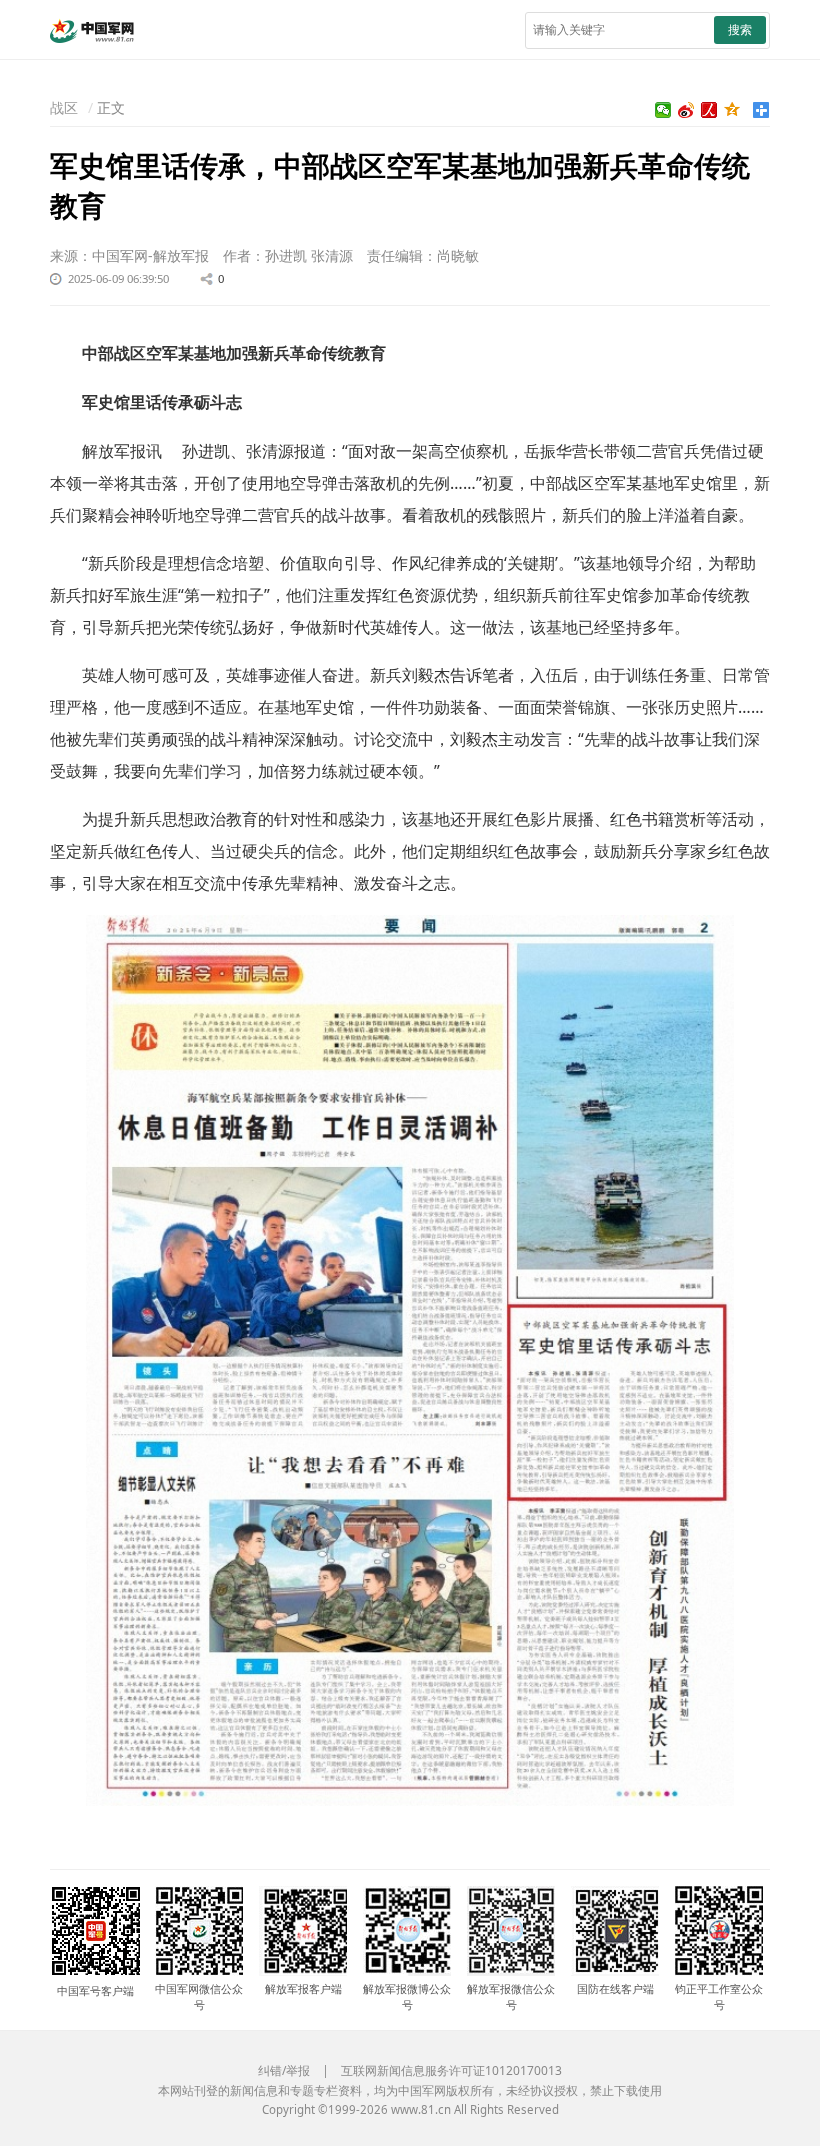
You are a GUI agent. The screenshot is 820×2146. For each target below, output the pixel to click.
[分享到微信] (663, 110)
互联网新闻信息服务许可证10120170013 (451, 2070)
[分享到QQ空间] (732, 110)
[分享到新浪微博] (686, 110)
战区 (64, 107)
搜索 (740, 29)
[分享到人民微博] (709, 110)
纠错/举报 (284, 2070)
